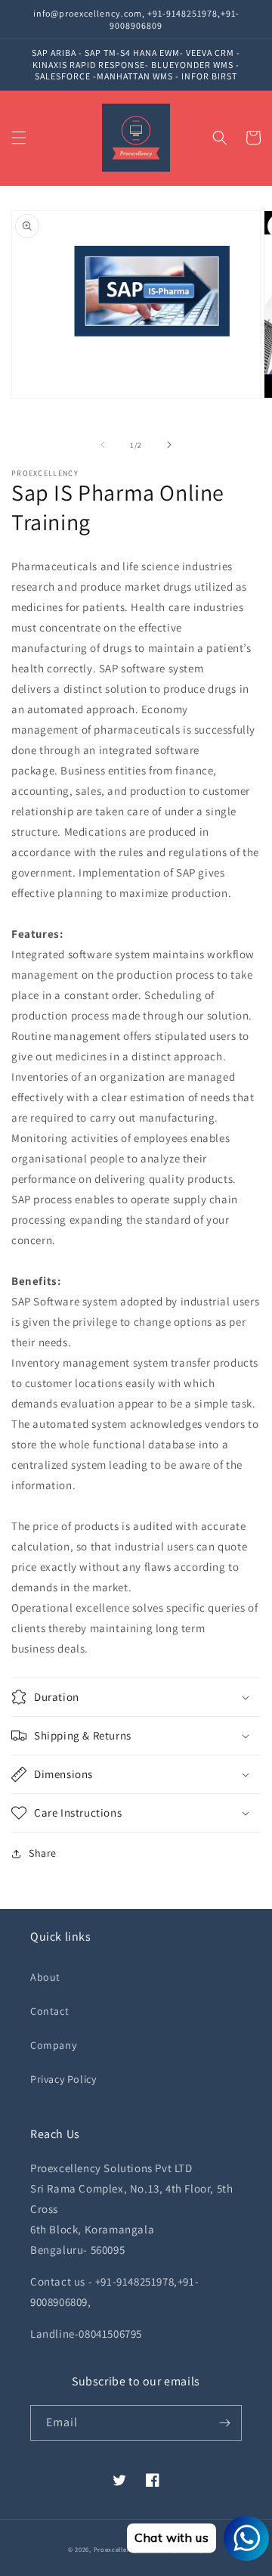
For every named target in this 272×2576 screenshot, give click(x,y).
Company (53, 2045)
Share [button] (43, 1853)
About (45, 1977)
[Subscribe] (224, 2423)
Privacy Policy (63, 2079)
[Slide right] (169, 445)
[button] (19, 138)
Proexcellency (116, 2549)
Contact (49, 2011)
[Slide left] (103, 445)
